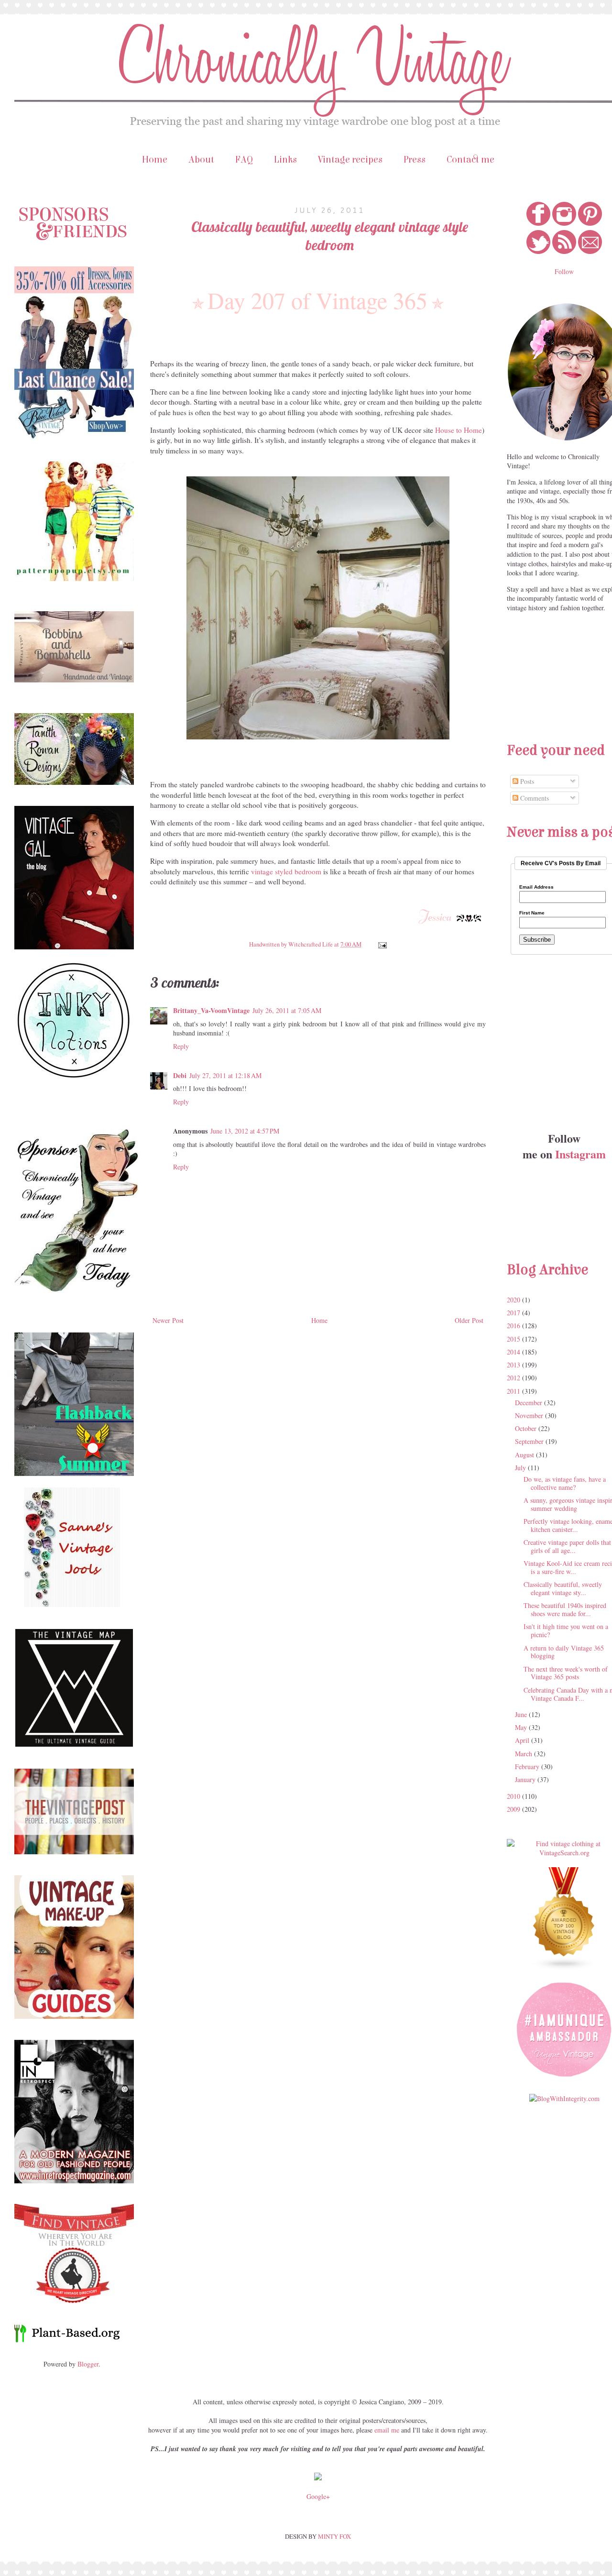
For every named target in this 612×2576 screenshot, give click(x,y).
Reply (181, 1046)
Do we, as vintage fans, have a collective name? (565, 1483)
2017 (514, 1313)
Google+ (318, 2496)
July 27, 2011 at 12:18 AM (225, 1075)
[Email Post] (381, 944)
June (522, 1714)
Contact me (470, 160)
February (528, 1767)
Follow (564, 271)
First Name (532, 913)
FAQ (244, 160)
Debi (180, 1075)
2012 (514, 1378)
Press (415, 160)
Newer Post (168, 1320)
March (525, 1754)
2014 (514, 1352)
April (523, 1740)
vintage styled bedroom (286, 871)
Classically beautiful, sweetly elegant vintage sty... (563, 1588)
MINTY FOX (334, 2536)
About (201, 160)
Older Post (469, 1320)
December (530, 1403)
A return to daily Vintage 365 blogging (564, 1652)
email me (387, 2430)
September (530, 1441)
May (522, 1727)
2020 (514, 1300)
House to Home (459, 430)
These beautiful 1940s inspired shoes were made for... (565, 1609)
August (525, 1455)
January (526, 1779)
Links (285, 160)
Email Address (536, 887)
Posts (526, 781)
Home (155, 160)
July (521, 1468)
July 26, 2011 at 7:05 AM (287, 1010)
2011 (514, 1391)
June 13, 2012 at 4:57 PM (245, 1131)
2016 (514, 1326)
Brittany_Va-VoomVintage (211, 1010)
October (527, 1428)
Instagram (580, 1154)
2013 (514, 1365)
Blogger (88, 2364)
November (530, 1415)
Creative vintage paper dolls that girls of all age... (567, 1546)
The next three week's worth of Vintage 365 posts (566, 1673)
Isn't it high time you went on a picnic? (566, 1630)
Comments (534, 798)
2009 (514, 1809)
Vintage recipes (350, 160)
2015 (514, 1339)
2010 (514, 1796)
